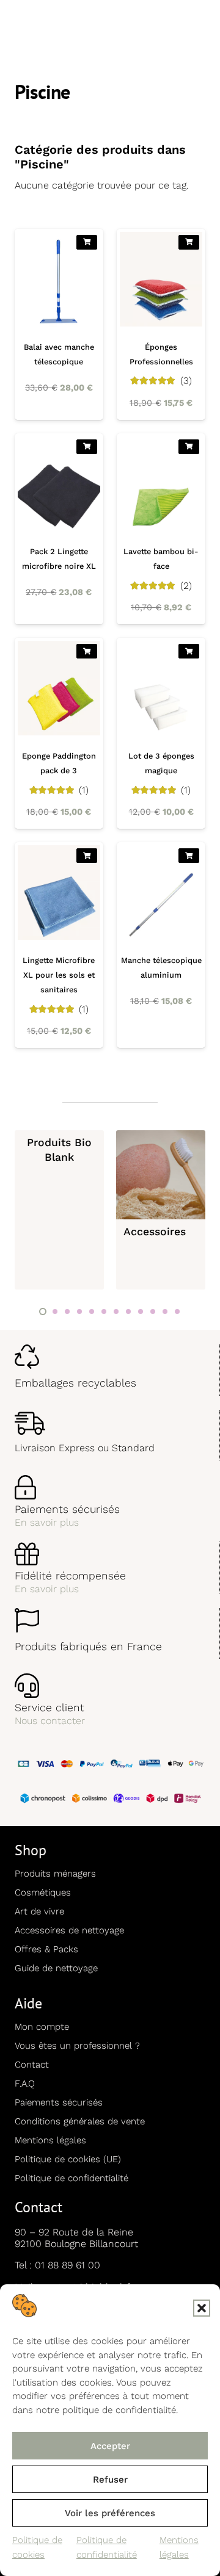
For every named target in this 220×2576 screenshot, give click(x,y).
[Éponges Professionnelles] (161, 324)
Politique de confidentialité (71, 2178)
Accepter (110, 2446)
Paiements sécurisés (59, 2102)
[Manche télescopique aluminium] (161, 945)
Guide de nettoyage (56, 1968)
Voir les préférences (110, 2513)
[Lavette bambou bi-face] (161, 529)
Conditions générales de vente (80, 2121)
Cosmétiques (43, 1892)
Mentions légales (50, 2140)
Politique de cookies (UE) (68, 2159)
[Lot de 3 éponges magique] (161, 733)
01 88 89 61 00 (68, 2265)
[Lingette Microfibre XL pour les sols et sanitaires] (59, 945)
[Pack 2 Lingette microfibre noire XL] (59, 529)
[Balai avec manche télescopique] (59, 324)
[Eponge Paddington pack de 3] (59, 733)
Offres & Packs (46, 1949)
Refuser (110, 2480)
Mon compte (42, 2027)
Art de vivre (39, 1911)
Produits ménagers (55, 1874)
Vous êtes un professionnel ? (77, 2046)
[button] (202, 2308)
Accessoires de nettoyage (69, 1930)
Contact (32, 2065)
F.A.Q (25, 2084)
